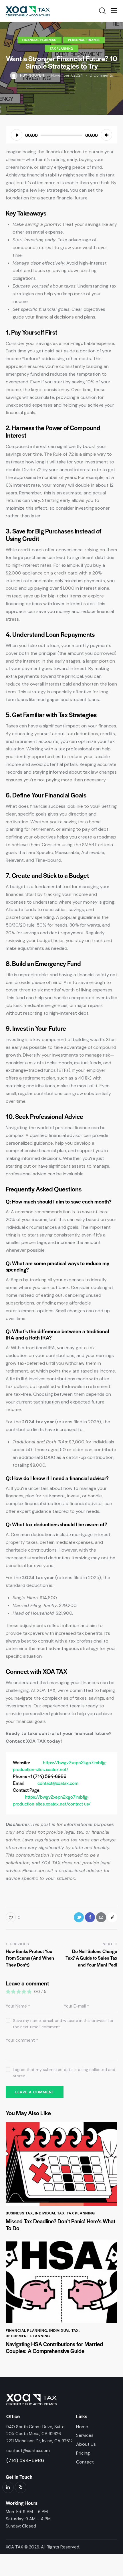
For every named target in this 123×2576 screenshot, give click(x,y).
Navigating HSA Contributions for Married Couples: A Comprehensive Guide (54, 2348)
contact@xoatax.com (58, 1783)
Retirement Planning (28, 2336)
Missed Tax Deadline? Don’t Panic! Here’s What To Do (60, 2225)
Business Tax (19, 2213)
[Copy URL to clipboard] (112, 1917)
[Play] (17, 135)
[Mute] (106, 135)
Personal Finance (84, 40)
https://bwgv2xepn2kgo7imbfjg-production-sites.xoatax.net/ (60, 1766)
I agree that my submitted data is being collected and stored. (64, 2073)
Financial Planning (39, 40)
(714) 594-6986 (25, 2460)
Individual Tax (50, 2213)
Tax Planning (61, 48)
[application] (61, 135)
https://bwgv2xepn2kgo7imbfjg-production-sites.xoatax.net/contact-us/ (52, 1800)
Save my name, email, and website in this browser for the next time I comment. (63, 2024)
